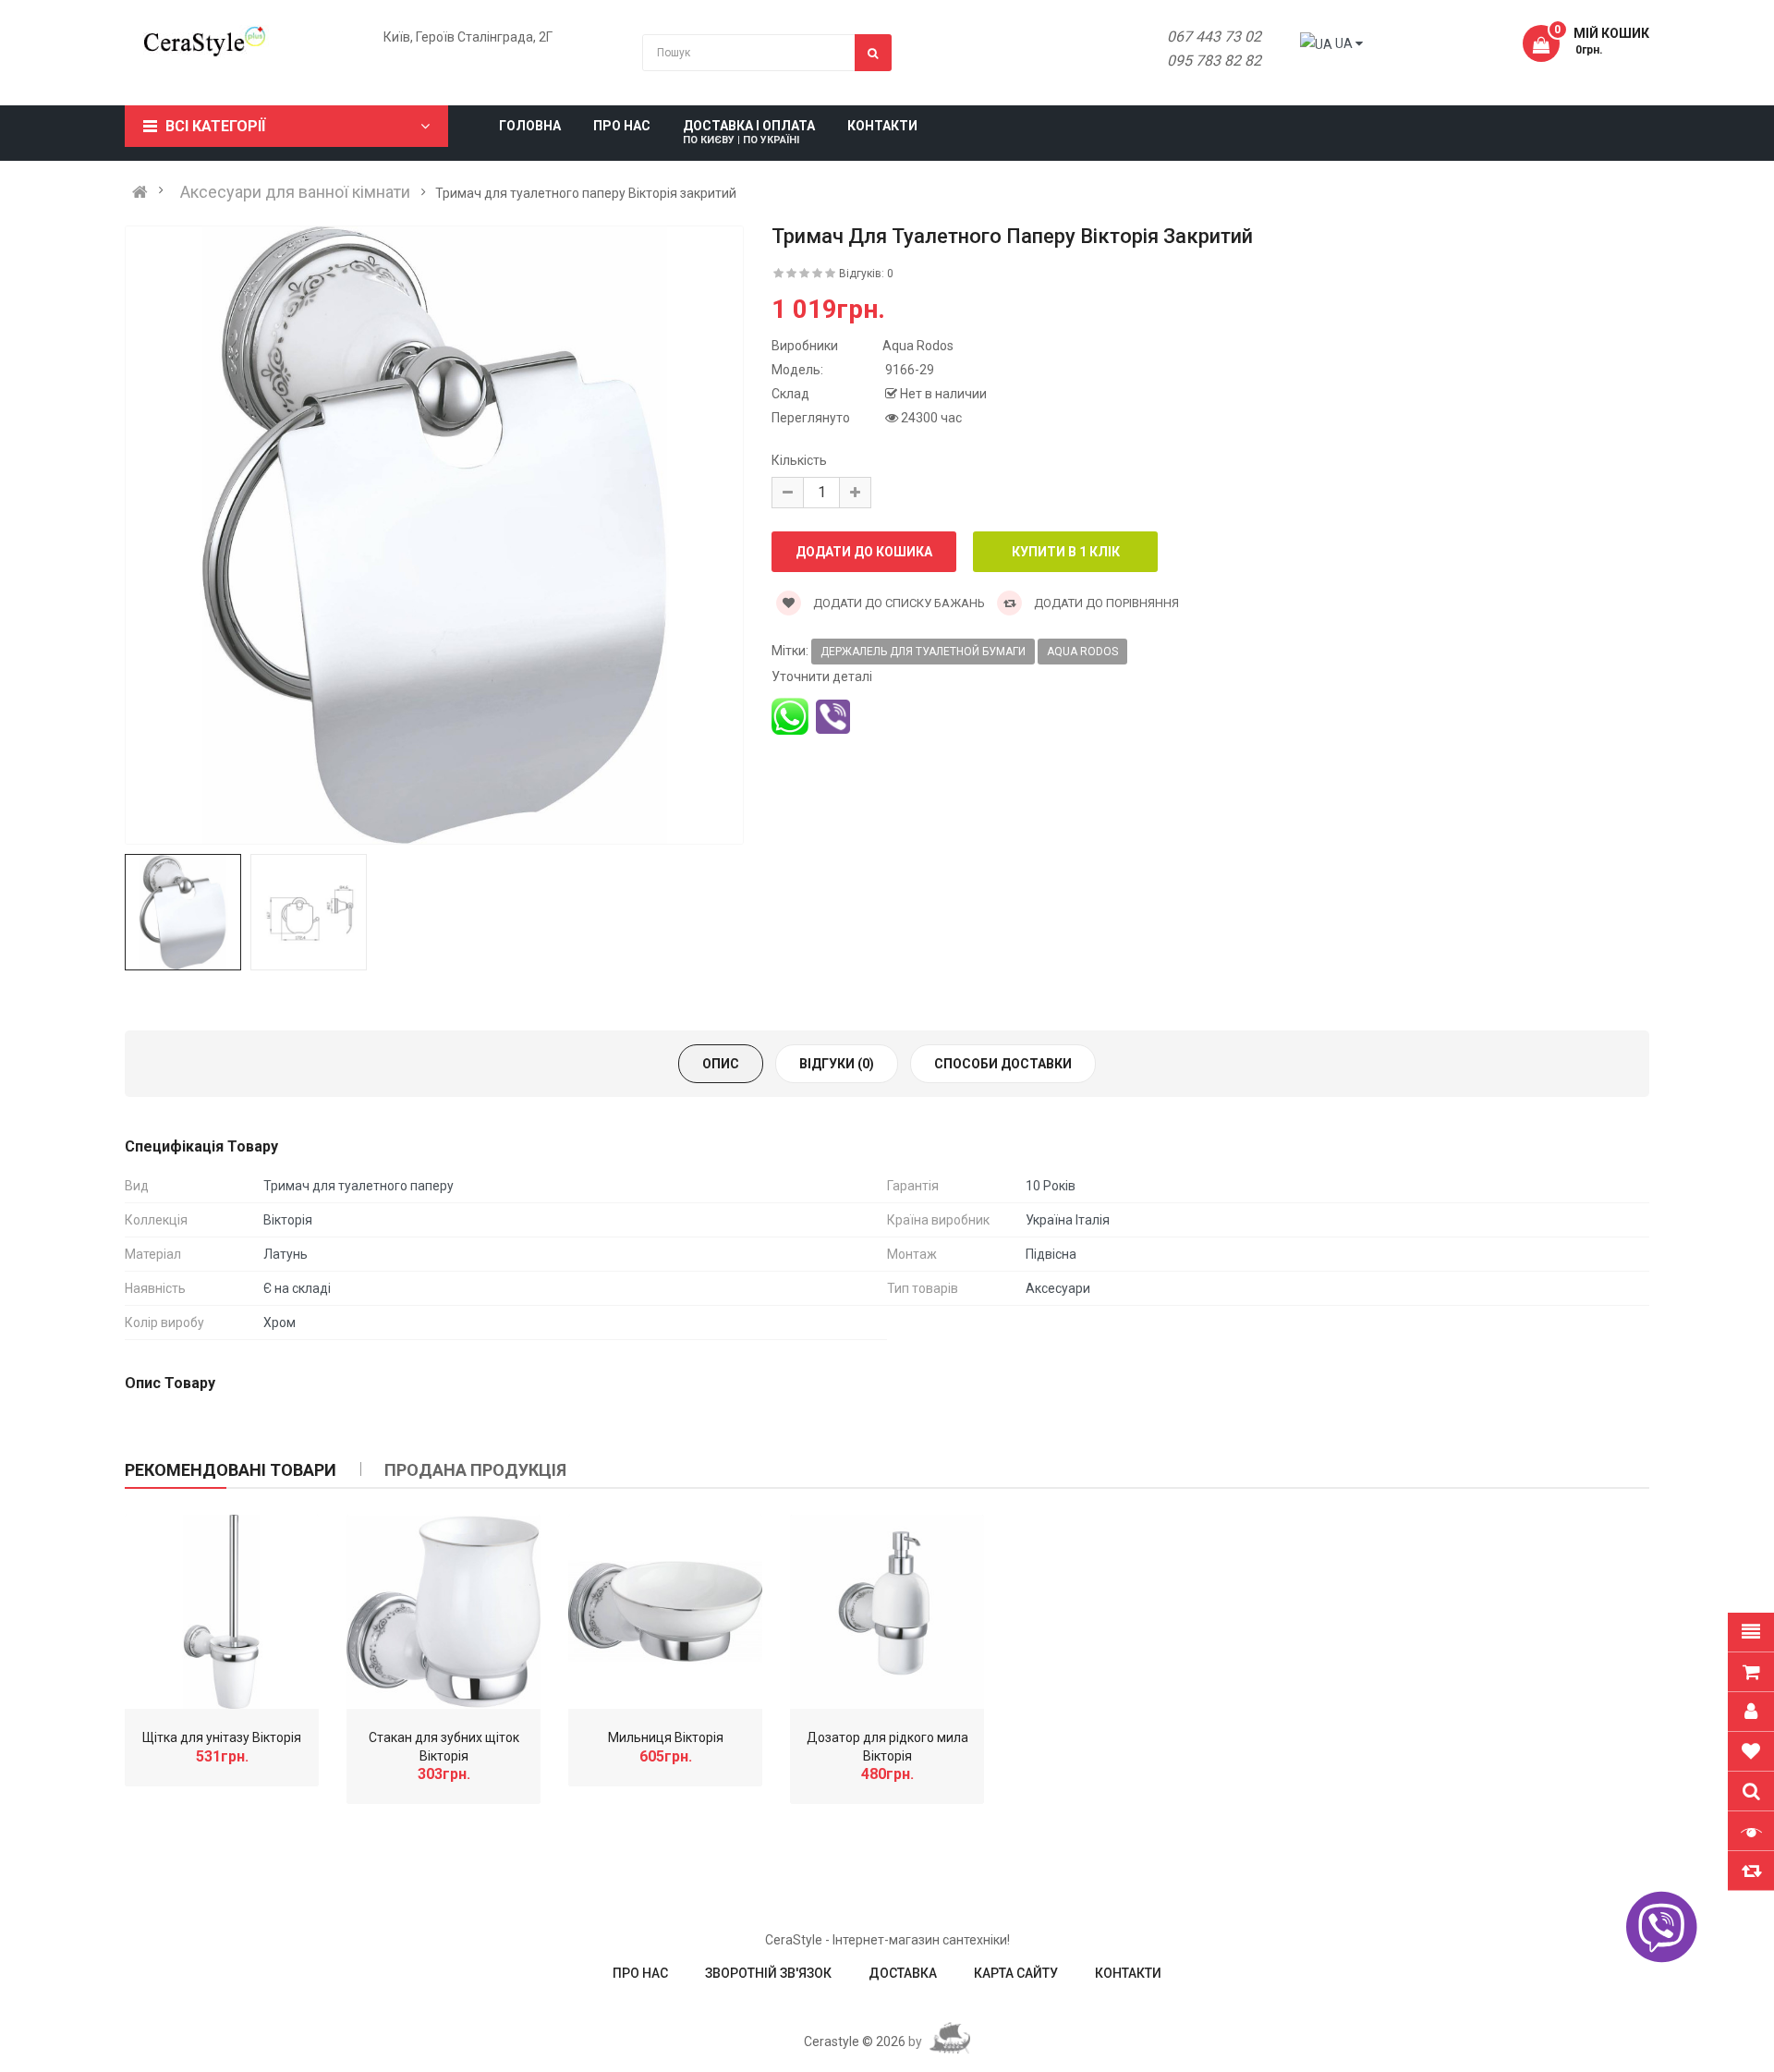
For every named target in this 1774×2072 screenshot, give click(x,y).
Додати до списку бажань (898, 603)
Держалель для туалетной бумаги (923, 652)
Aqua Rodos (1082, 652)
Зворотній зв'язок (768, 1973)
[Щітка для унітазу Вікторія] (222, 1612)
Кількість (799, 460)
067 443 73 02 (1214, 37)
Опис (721, 1064)
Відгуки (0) (837, 1064)
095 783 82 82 (1214, 61)
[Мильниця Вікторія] (665, 1612)
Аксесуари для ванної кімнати (295, 192)
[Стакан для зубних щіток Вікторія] (443, 1612)
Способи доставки (1003, 1064)
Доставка (903, 1973)
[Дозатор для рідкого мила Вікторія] (887, 1612)
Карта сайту (1016, 1973)
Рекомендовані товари (231, 1470)
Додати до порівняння (1105, 603)
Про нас (640, 1973)
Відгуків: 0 (866, 274)
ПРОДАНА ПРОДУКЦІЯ (475, 1470)
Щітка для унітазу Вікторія (222, 1737)
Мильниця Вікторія (666, 1737)
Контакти (1128, 1973)
